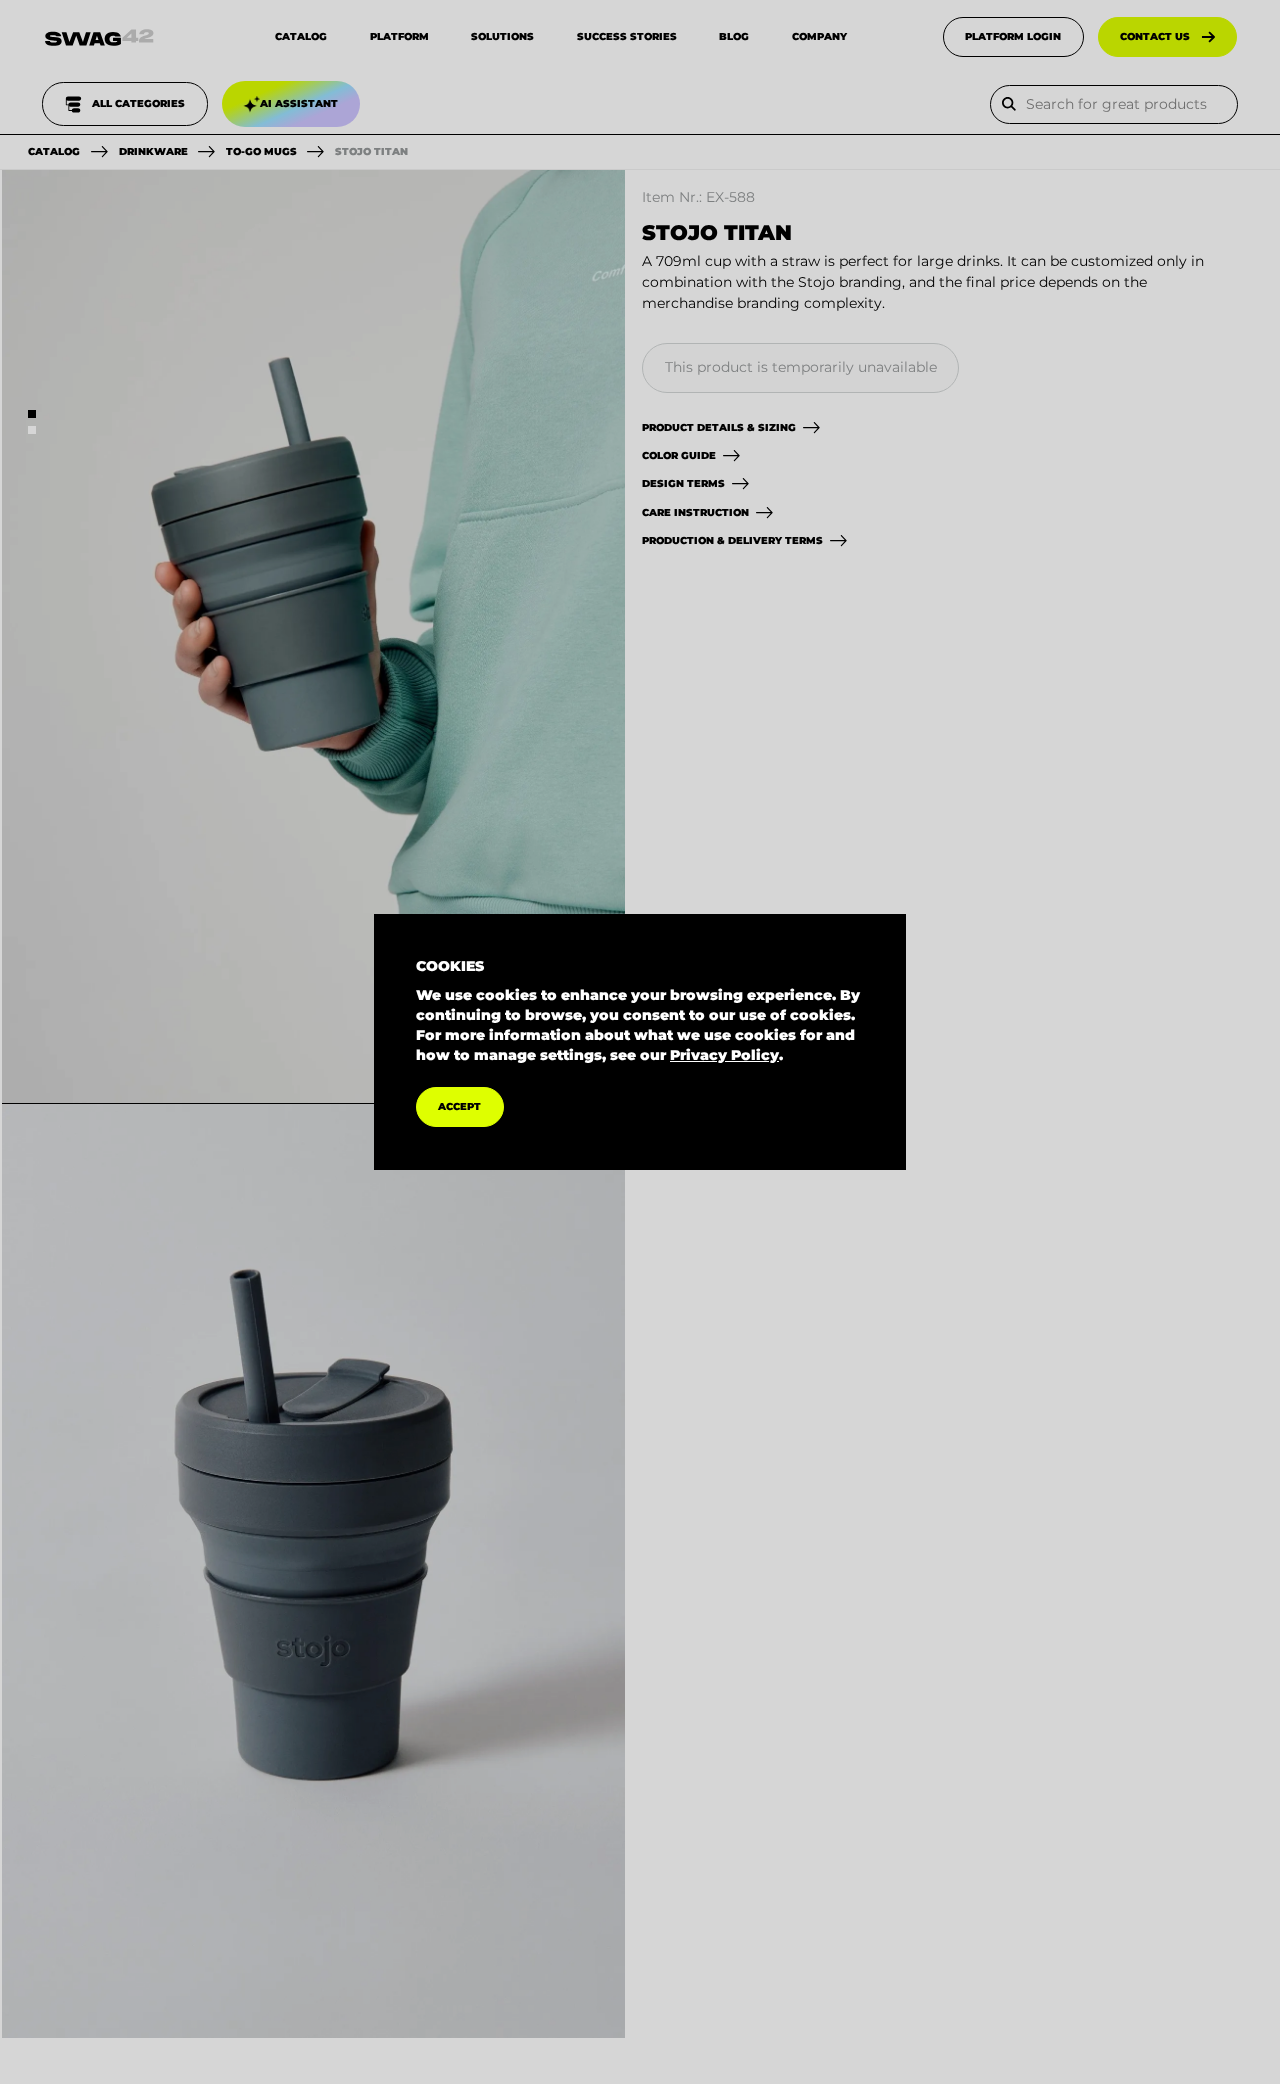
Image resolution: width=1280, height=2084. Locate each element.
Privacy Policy (724, 1055)
